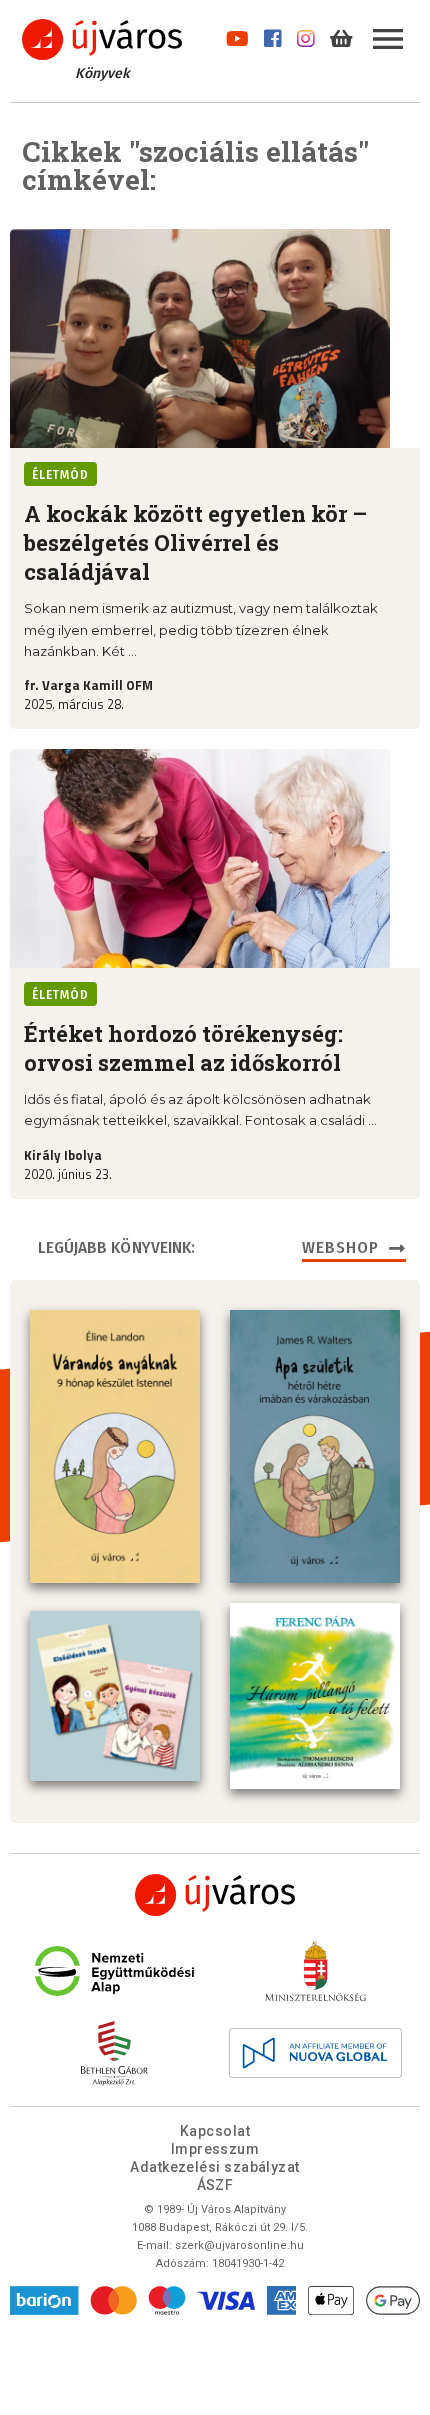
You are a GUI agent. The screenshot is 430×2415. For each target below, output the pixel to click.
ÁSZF (215, 2185)
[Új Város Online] (215, 1894)
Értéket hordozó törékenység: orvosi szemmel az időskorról (183, 1048)
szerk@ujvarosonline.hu (239, 2245)
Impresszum (215, 2149)
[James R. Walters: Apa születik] (315, 1446)
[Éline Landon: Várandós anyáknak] (115, 1446)
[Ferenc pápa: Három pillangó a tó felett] (315, 1696)
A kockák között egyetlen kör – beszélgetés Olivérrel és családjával (195, 542)
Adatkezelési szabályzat (214, 2167)
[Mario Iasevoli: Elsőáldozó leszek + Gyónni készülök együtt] (115, 1696)
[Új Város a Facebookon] (273, 34)
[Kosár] (341, 34)
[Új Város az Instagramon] (306, 34)
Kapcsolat (215, 2131)
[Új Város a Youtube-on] (237, 34)
